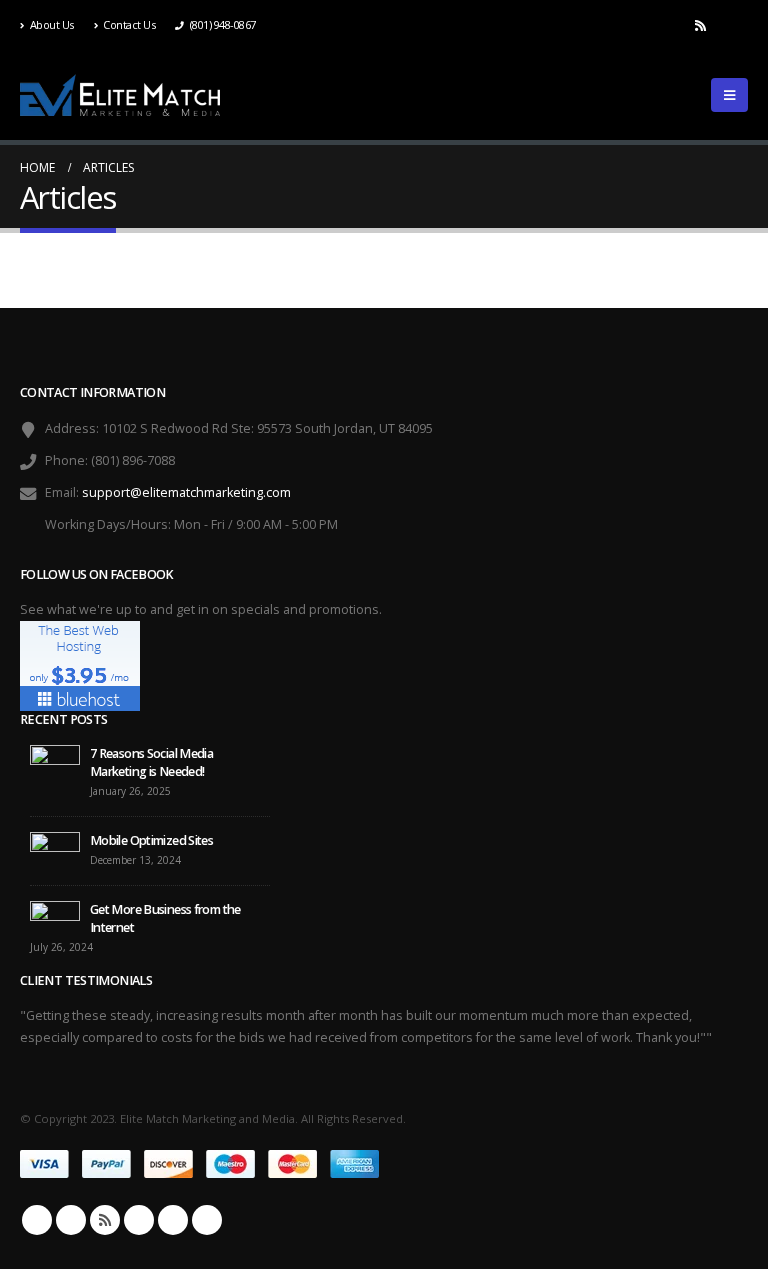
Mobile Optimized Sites (151, 840)
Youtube (139, 1220)
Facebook (37, 1220)
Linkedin (173, 1220)
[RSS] (700, 25)
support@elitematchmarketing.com (186, 492)
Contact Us (129, 24)
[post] (55, 764)
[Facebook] (634, 25)
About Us (52, 24)
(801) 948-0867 (223, 24)
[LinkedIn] (733, 25)
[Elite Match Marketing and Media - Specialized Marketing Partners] (120, 95)
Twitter (71, 1220)
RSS (105, 1220)
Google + (207, 1220)
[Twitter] (667, 25)
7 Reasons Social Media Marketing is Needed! (151, 762)
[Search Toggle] (670, 95)
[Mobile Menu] (729, 95)
